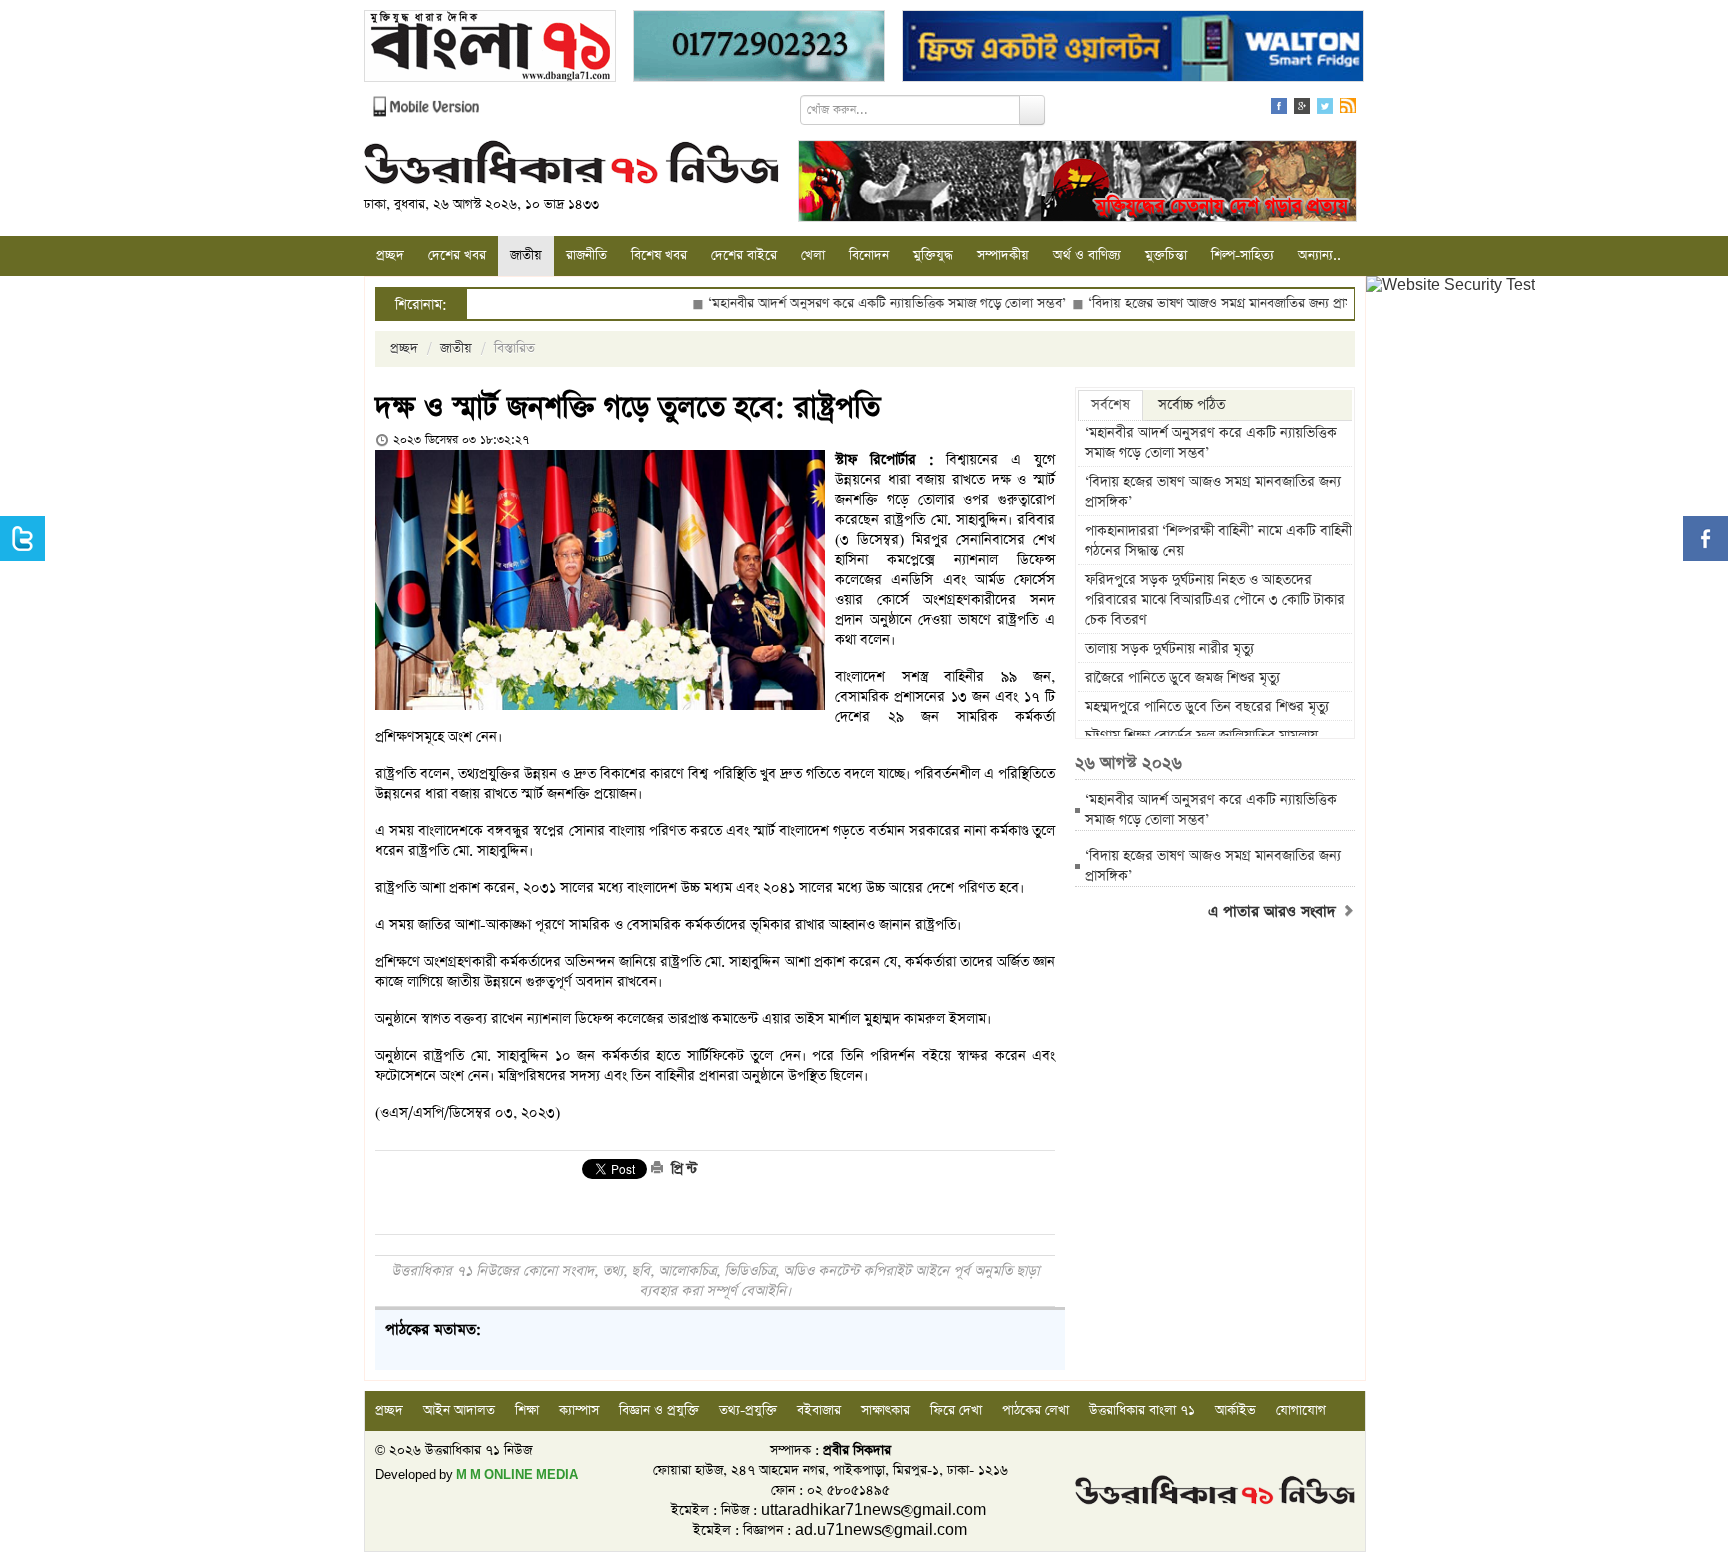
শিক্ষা (527, 1410)
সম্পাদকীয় (1003, 255)
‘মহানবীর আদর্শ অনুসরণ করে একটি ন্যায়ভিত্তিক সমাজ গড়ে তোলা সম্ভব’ (830, 303)
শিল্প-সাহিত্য (1242, 255)
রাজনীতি (586, 255)
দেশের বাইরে (744, 255)
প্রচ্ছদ (390, 255)
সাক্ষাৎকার (885, 1410)
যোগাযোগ (1301, 1410)
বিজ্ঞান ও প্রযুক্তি (659, 1410)
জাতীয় (526, 255)
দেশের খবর (457, 255)
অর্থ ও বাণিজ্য (1087, 255)
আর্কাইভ (1235, 1410)
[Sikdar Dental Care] (759, 48)
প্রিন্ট (682, 1169)
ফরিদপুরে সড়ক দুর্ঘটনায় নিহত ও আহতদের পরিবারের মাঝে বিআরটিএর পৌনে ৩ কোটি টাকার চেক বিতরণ (1215, 600)
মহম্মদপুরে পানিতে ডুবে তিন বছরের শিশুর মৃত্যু (1207, 707)
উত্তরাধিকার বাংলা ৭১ (1142, 1410)
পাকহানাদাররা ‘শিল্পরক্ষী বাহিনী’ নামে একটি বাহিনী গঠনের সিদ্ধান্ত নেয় (1218, 541)
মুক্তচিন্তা (1166, 255)
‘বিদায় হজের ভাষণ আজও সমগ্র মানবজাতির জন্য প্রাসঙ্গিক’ (1175, 303)
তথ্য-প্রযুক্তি (748, 1410)
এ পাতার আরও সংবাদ (1274, 912)
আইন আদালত (459, 1410)
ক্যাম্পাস (579, 1410)
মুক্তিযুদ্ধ (933, 255)
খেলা (813, 255)
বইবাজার (819, 1410)
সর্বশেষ (1110, 405)
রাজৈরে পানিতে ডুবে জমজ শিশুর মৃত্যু (1182, 678)
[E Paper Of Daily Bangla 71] (490, 48)
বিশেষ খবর (659, 255)
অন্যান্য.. (1319, 255)
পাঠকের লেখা (1035, 1410)
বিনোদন (869, 255)
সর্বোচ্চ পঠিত (1191, 405)
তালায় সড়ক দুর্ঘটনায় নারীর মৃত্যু (1169, 649)
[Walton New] (1133, 48)
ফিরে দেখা (956, 1410)
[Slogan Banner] (1077, 183)
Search (1032, 110)
